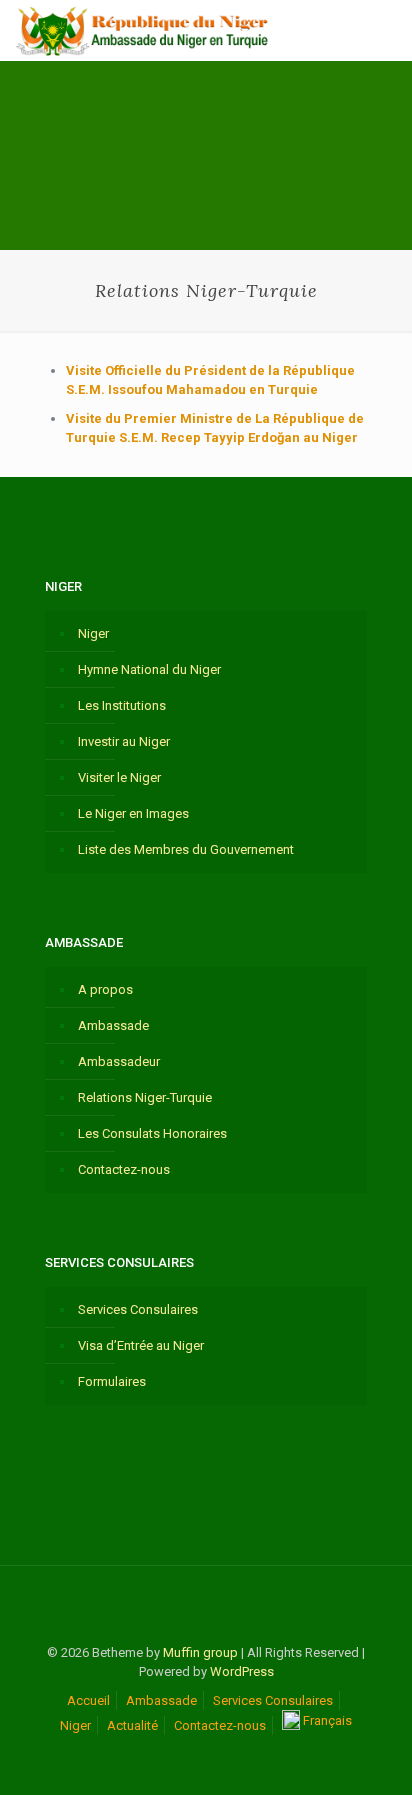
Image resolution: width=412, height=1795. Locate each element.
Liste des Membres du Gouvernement (186, 849)
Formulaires (112, 1381)
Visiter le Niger (119, 777)
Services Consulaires (138, 1309)
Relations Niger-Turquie (145, 1097)
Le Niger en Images (133, 813)
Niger (93, 633)
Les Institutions (122, 705)
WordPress (242, 1671)
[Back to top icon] (206, 1607)
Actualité (132, 1725)
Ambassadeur (119, 1061)
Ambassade (113, 1025)
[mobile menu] (385, 30)
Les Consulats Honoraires (152, 1133)
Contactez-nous (124, 1169)
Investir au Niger (124, 741)
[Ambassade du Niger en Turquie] (143, 30)
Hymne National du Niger (149, 669)
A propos (105, 989)
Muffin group (200, 1652)
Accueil (88, 1700)
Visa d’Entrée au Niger (141, 1345)
